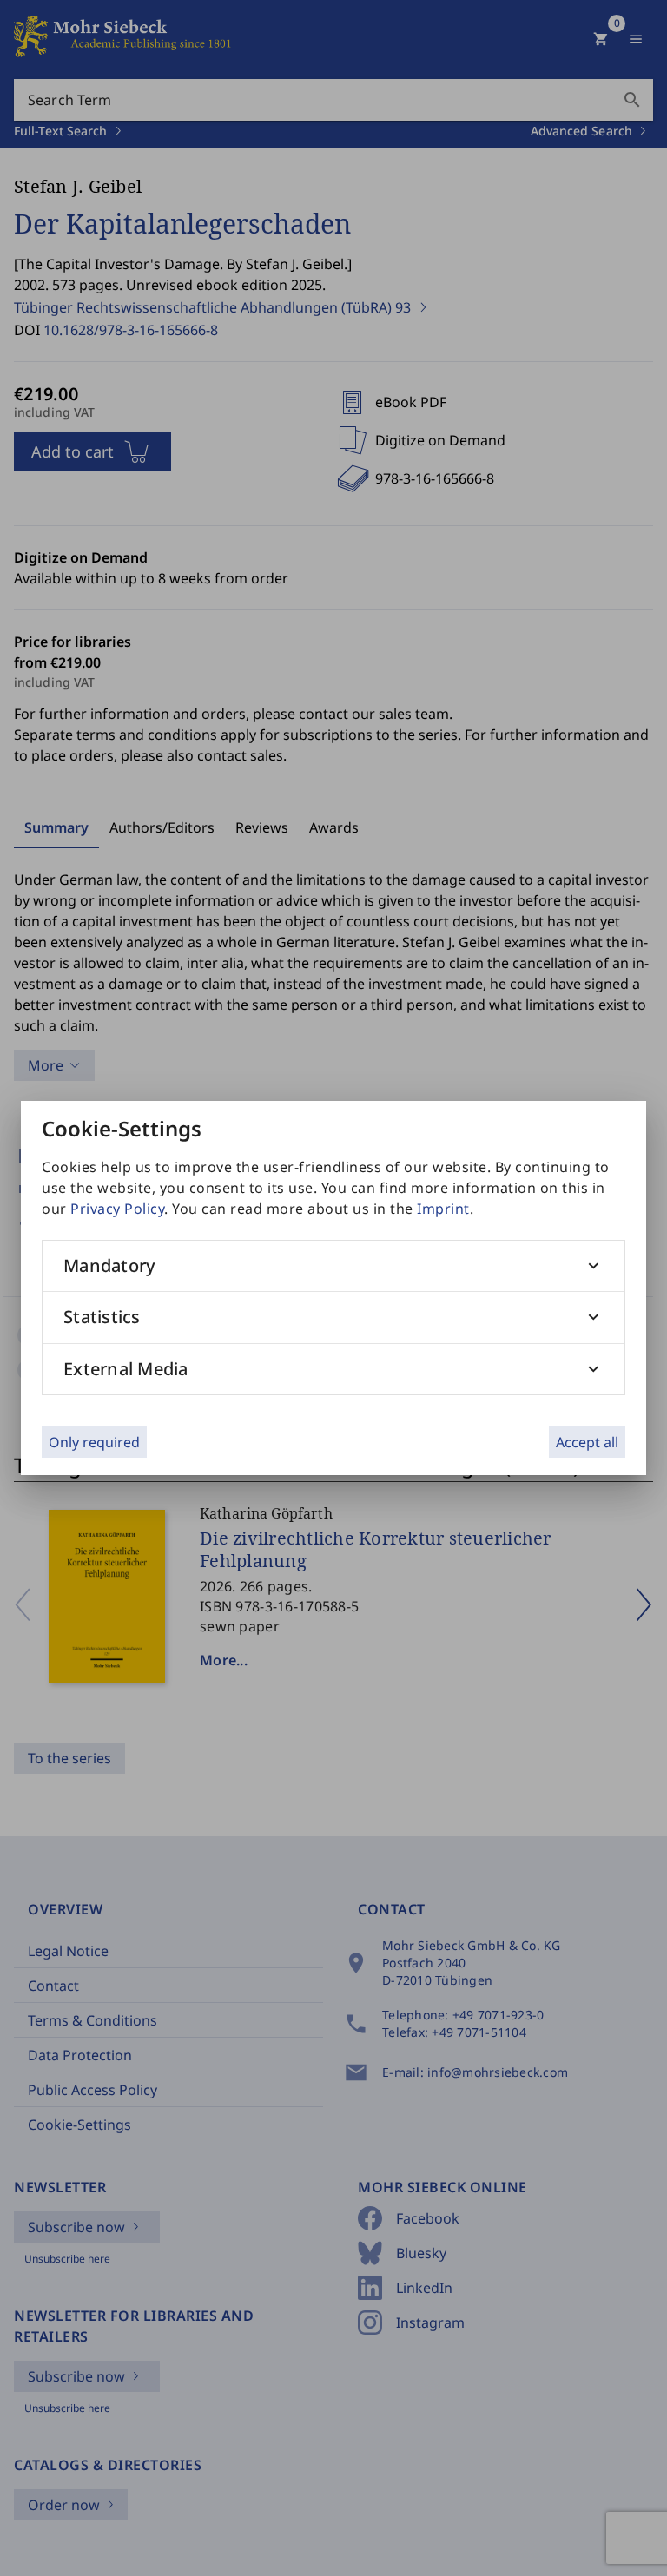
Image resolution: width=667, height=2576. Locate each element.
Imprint (443, 1209)
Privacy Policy (117, 1209)
